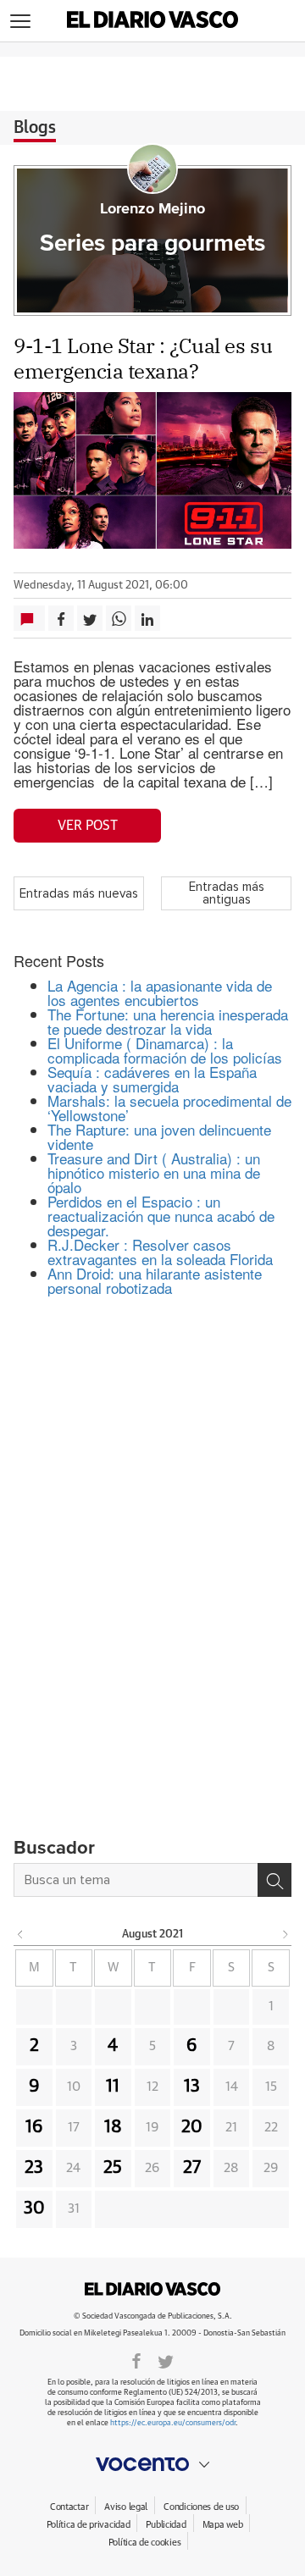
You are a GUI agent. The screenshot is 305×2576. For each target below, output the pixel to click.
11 (113, 2087)
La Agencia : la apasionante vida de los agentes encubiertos (160, 992)
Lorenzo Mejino (152, 209)
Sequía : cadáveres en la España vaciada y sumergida (152, 1079)
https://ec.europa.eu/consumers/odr (173, 2423)
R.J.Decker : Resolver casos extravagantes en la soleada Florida (160, 1252)
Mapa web (223, 2525)
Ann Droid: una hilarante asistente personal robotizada (155, 1280)
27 (192, 2168)
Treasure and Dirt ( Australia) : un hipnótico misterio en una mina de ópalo (154, 1172)
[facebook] (136, 2360)
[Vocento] (152, 2464)
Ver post (88, 826)
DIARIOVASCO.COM (152, 2289)
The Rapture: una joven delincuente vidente (159, 1136)
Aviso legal (126, 2507)
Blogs (35, 128)
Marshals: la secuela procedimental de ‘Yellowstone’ (169, 1108)
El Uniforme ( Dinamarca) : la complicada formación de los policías (165, 1050)
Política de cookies (145, 2543)
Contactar (69, 2507)
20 (192, 2127)
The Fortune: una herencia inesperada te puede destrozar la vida (168, 1021)
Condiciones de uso (201, 2507)
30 (34, 2208)
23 (34, 2168)
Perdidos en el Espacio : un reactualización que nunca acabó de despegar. (161, 1216)
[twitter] (166, 2360)
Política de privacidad (89, 2525)
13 (192, 2087)
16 (34, 2127)
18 (113, 2127)
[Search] (274, 1880)
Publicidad (166, 2525)
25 (113, 2168)
